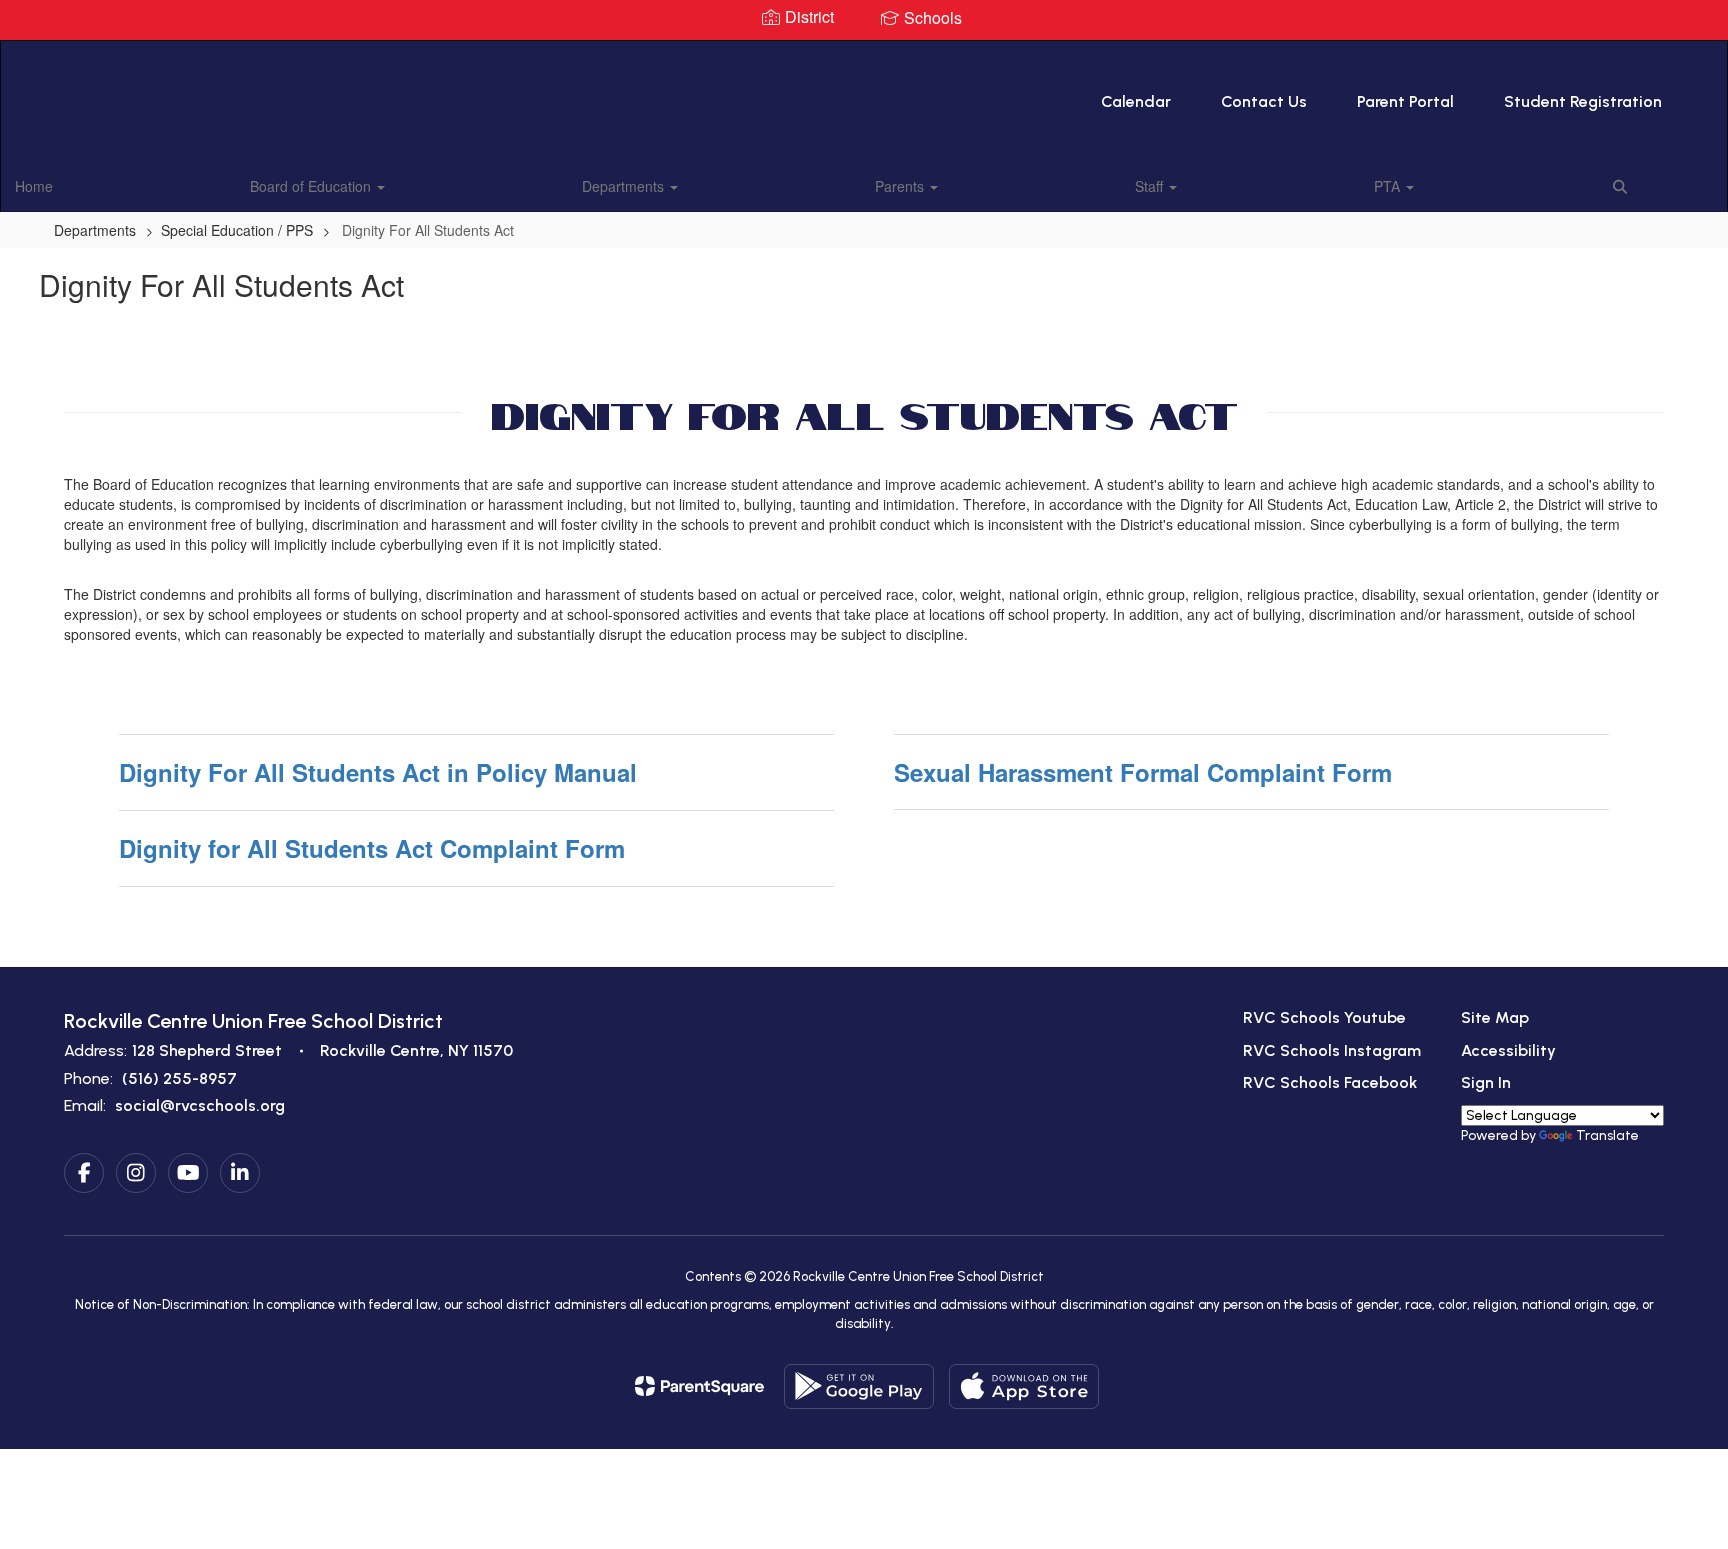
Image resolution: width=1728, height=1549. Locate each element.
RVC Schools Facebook (1330, 1082)
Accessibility (1508, 1050)
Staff (1151, 186)
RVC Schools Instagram (1332, 1050)
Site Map (1495, 1017)
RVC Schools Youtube (1324, 1017)
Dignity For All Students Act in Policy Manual (378, 772)
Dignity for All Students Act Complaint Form (372, 848)
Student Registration (1583, 101)
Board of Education (312, 186)
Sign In (1486, 1082)
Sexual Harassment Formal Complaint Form (1143, 772)
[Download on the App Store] (1024, 1386)
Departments (625, 186)
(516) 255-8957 (179, 1078)
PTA (1389, 186)
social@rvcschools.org (200, 1105)
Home (34, 186)
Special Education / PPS (237, 230)
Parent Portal (1405, 101)
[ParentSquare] (699, 1386)
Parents (901, 186)
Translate (1607, 1135)
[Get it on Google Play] (859, 1386)
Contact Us (1264, 101)
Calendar (1136, 101)
